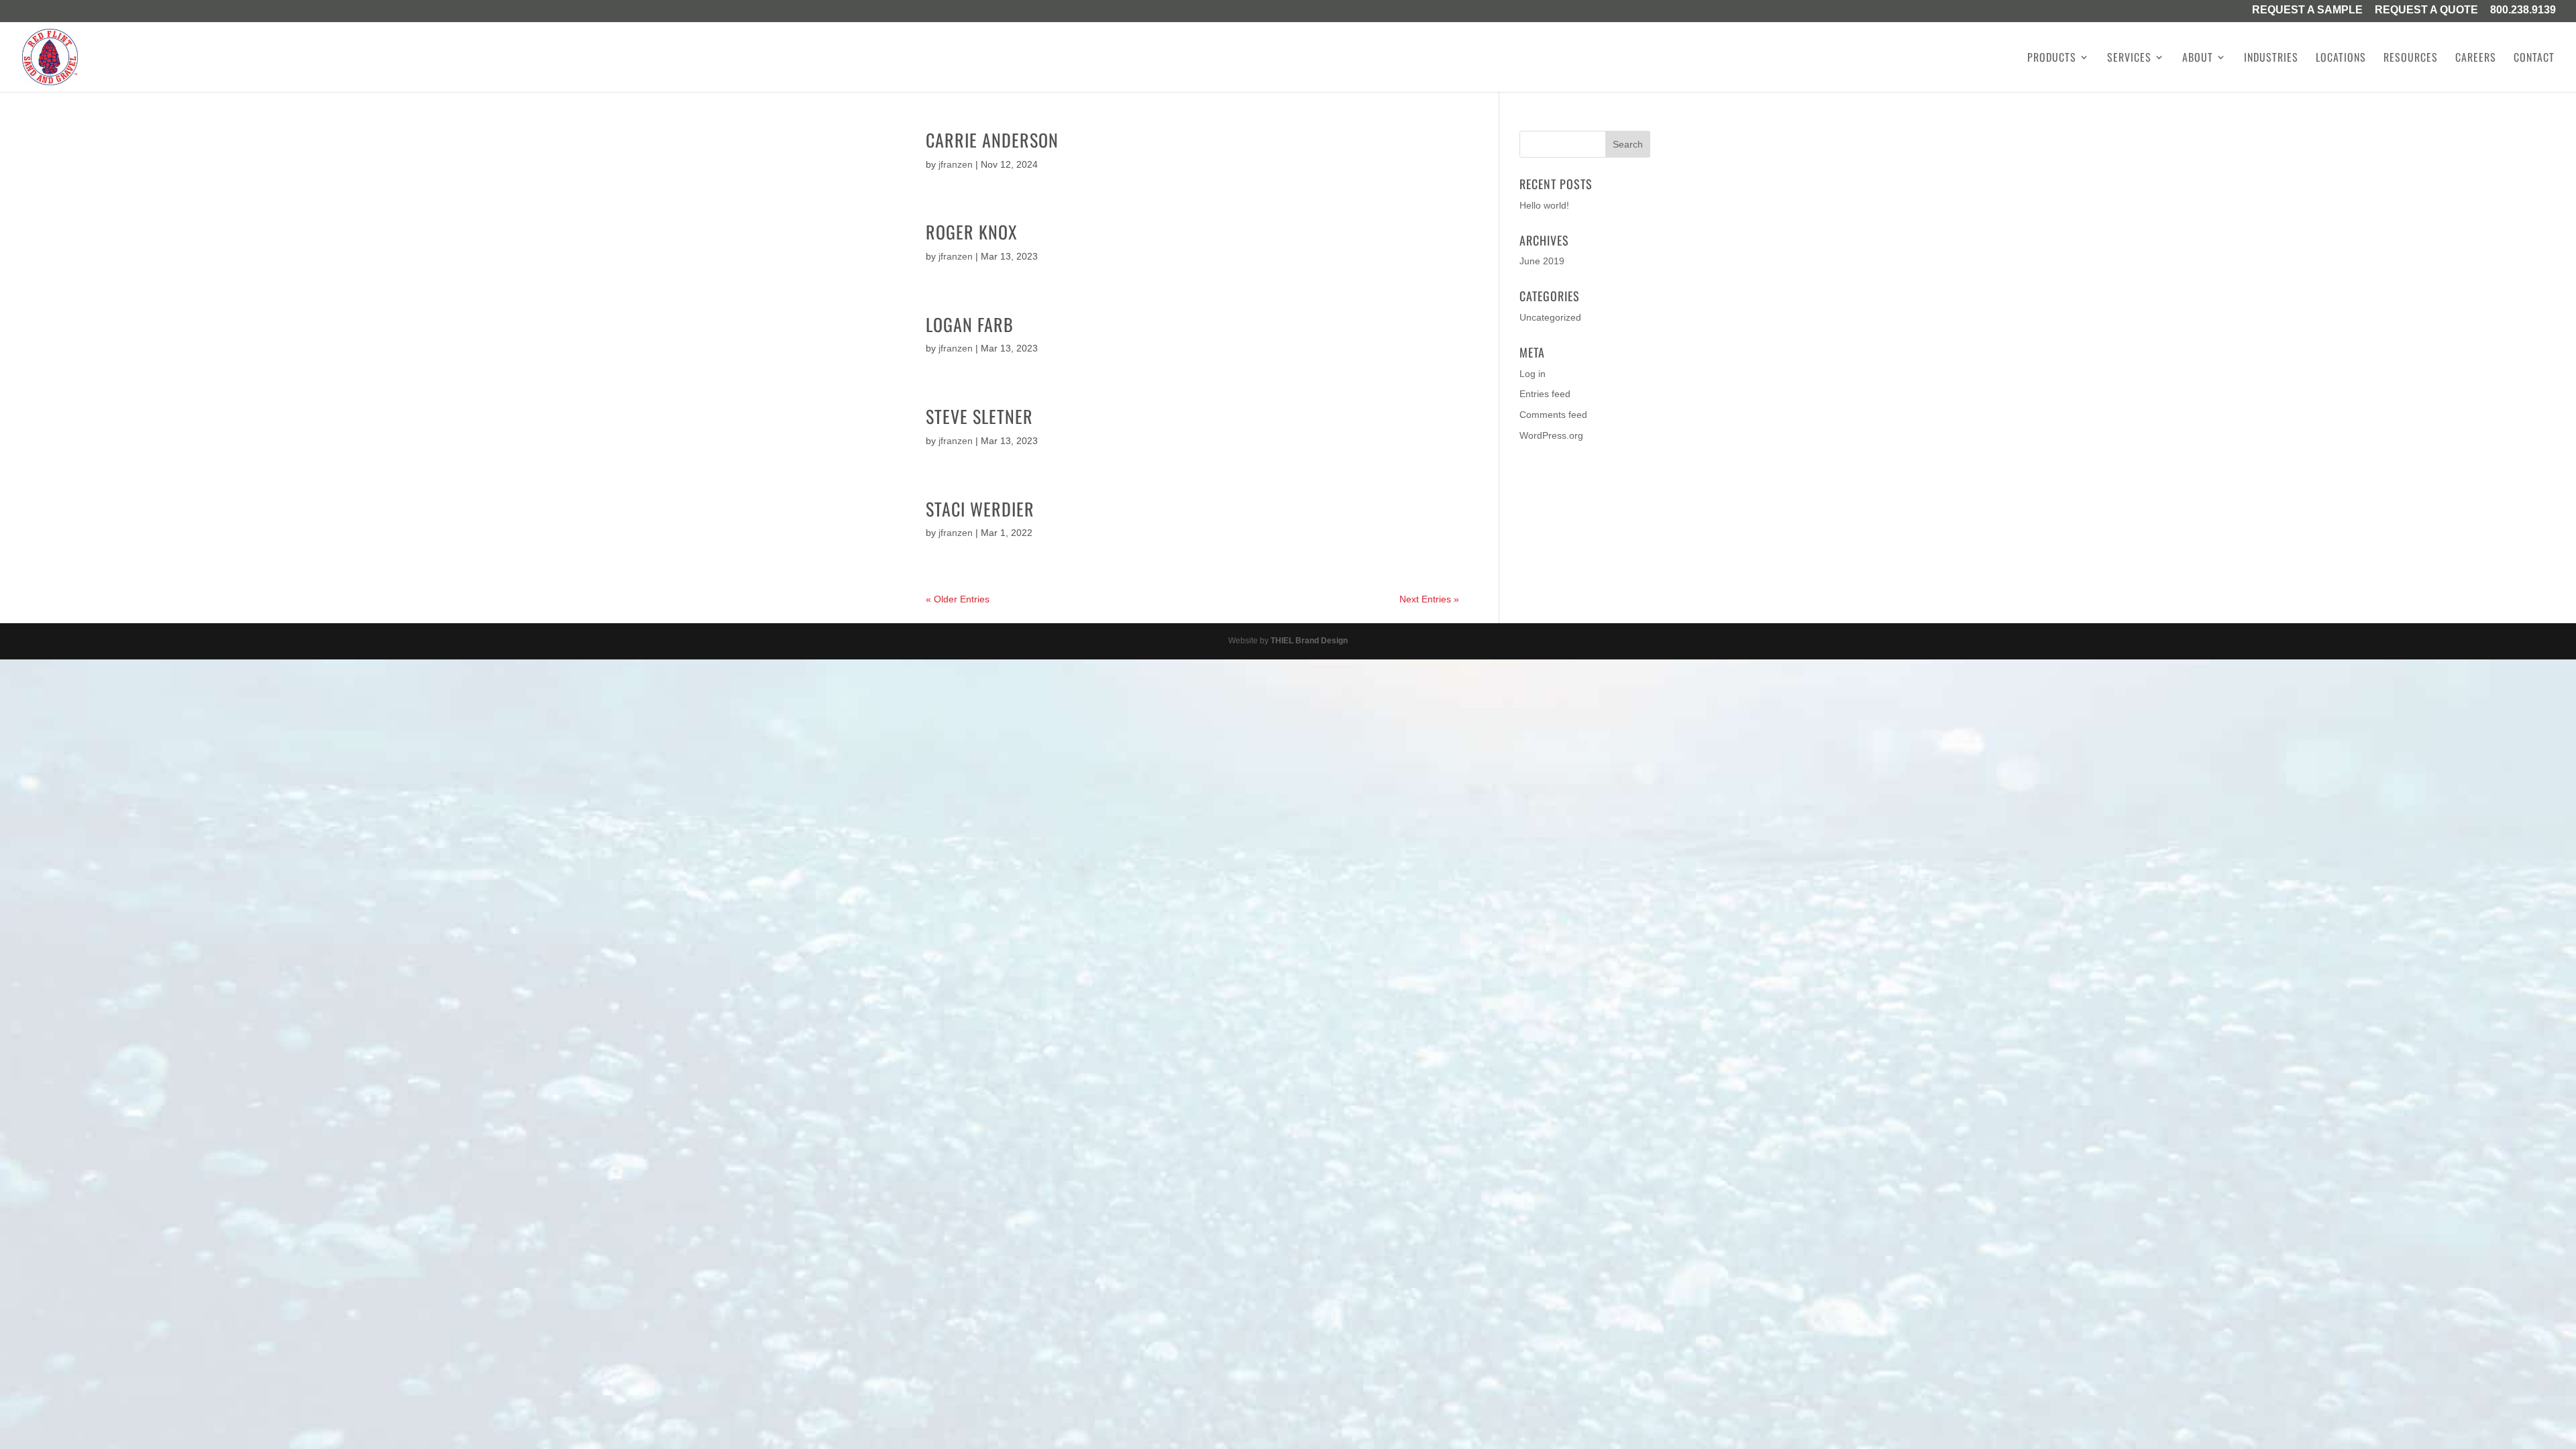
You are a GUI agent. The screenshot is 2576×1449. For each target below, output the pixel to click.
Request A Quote (2426, 11)
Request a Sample (2307, 11)
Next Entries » (1429, 599)
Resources (2411, 59)
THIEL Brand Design (1309, 641)
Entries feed (1545, 394)
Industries (2271, 59)
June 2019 (1542, 261)
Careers (2476, 59)
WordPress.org (1551, 435)
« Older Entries (958, 599)
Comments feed (1553, 415)
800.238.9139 (2523, 11)
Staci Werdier (980, 509)
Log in (1533, 374)
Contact (2534, 59)
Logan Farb (970, 324)
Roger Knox (972, 232)
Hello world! (1544, 205)
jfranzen (956, 164)
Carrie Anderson (992, 140)
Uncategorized (1550, 317)
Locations (2341, 59)
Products (2052, 59)
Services (2129, 59)
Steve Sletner (979, 416)
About (2198, 59)
